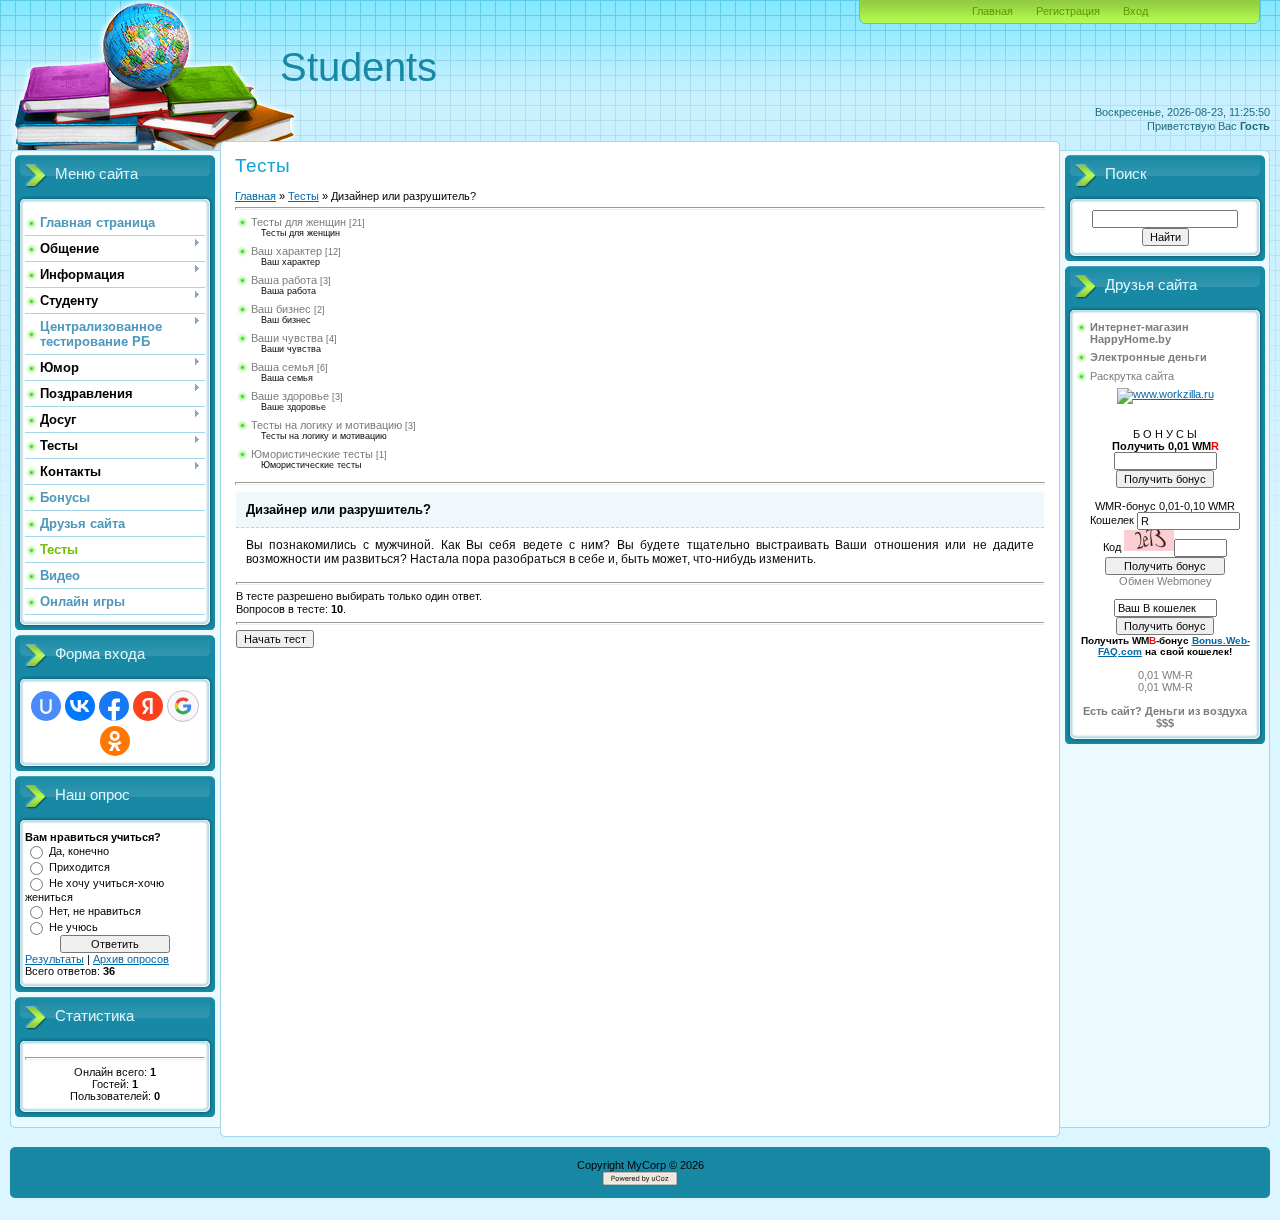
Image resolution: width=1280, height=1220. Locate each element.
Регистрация (1068, 11)
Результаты (54, 959)
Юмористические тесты (312, 454)
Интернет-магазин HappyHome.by (1139, 333)
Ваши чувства (287, 338)
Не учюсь (73, 927)
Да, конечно (79, 851)
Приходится (79, 867)
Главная (992, 11)
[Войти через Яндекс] (148, 706)
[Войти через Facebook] (114, 706)
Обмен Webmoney (1165, 581)
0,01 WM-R (1165, 675)
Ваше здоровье (290, 396)
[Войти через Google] (183, 706)
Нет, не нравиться (95, 911)
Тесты (303, 196)
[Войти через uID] (46, 706)
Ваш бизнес (281, 309)
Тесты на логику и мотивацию (326, 425)
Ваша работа (284, 280)
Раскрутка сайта (1132, 376)
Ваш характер (286, 251)
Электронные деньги (1148, 357)
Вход (1135, 11)
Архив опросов (131, 959)
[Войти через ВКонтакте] (80, 706)
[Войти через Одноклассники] (115, 741)
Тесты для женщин (298, 222)
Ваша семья (282, 367)
